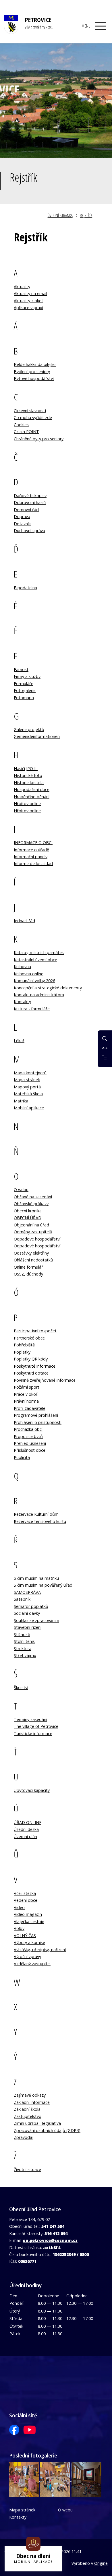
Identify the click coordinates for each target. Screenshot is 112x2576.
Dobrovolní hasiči (30, 502)
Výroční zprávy (27, 1956)
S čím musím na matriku (36, 1578)
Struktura (23, 1648)
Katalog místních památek (39, 952)
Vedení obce (26, 1900)
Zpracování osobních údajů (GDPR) (47, 2130)
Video (19, 1907)
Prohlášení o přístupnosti (38, 1422)
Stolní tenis (24, 1641)
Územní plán (25, 1836)
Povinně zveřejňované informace (45, 1380)
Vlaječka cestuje (29, 1921)
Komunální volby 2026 (34, 981)
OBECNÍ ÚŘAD (28, 1218)
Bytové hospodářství (34, 378)
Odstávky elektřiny (31, 1253)
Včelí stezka (25, 1893)
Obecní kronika (28, 1211)
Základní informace (32, 2102)
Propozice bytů (28, 1436)
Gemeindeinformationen (37, 736)
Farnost (21, 669)
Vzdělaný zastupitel (32, 1964)
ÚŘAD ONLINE (28, 1822)
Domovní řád (26, 510)
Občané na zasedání (33, 1197)
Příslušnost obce (30, 1450)
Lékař (19, 1041)
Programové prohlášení (36, 1415)
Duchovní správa (29, 531)
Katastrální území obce (35, 960)
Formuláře (24, 684)
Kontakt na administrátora (39, 995)
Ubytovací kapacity (32, 1790)
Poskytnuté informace (35, 1366)
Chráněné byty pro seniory (39, 439)
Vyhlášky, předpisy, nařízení (40, 1950)
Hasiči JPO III (26, 768)
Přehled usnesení (30, 1443)
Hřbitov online (27, 804)
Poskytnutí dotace (31, 1373)
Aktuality (22, 287)
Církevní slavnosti (30, 411)
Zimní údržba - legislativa (37, 2123)
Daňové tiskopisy (30, 496)
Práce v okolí (26, 1394)
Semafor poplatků (31, 1606)
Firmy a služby (27, 676)
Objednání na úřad (31, 1225)
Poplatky (22, 1352)
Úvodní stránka (60, 215)
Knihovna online (29, 974)
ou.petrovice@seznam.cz (50, 2240)
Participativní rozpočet (35, 1331)
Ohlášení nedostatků (33, 1260)
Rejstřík (86, 215)
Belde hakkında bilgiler (35, 364)
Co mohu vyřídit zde (33, 417)
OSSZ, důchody (28, 1274)
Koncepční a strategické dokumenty (48, 988)
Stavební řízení (28, 1627)
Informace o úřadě (31, 850)
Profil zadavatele (30, 1408)
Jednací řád (24, 921)
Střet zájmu (25, 1655)
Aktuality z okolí (29, 301)
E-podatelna (25, 588)
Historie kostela (29, 783)
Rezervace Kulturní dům (36, 1514)
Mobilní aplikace (29, 1108)
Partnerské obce (29, 1338)
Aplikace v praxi (28, 308)
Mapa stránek (27, 1080)
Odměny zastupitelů (33, 1232)
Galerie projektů (29, 729)
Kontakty (22, 1002)
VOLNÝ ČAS (25, 1936)
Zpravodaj (24, 2137)
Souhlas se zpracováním (36, 1620)
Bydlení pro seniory (32, 372)
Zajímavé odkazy (30, 2095)
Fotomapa (24, 698)
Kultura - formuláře (32, 1009)
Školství (21, 1688)
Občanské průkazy (31, 1204)
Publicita (22, 1457)
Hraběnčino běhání (32, 797)
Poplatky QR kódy (31, 1359)
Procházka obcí (28, 1429)
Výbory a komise (29, 1942)
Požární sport (27, 1387)
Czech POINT (26, 432)
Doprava (22, 516)
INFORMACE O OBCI (33, 843)
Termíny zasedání (30, 1719)
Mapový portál (28, 1087)
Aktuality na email (30, 293)
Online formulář (28, 1267)
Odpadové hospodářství (37, 1239)
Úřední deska (26, 1829)
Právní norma (26, 1401)
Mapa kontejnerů (30, 1073)
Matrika (21, 1101)
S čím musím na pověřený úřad (43, 1585)
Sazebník (22, 1599)
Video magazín (28, 1914)
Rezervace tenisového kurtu (40, 1521)
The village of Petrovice (36, 1726)
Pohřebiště (24, 1345)
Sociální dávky (27, 1613)
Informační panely (31, 857)
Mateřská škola (28, 1094)
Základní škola (27, 2109)
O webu (21, 1190)
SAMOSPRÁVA (27, 1592)
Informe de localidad (33, 863)
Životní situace (27, 2169)
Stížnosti (22, 1634)
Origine (101, 2563)
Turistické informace (33, 1733)
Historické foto (28, 775)
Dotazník (22, 524)
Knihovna (22, 967)
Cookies (21, 425)
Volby (19, 1928)
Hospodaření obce (32, 789)
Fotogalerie (25, 690)
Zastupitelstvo (28, 2116)
